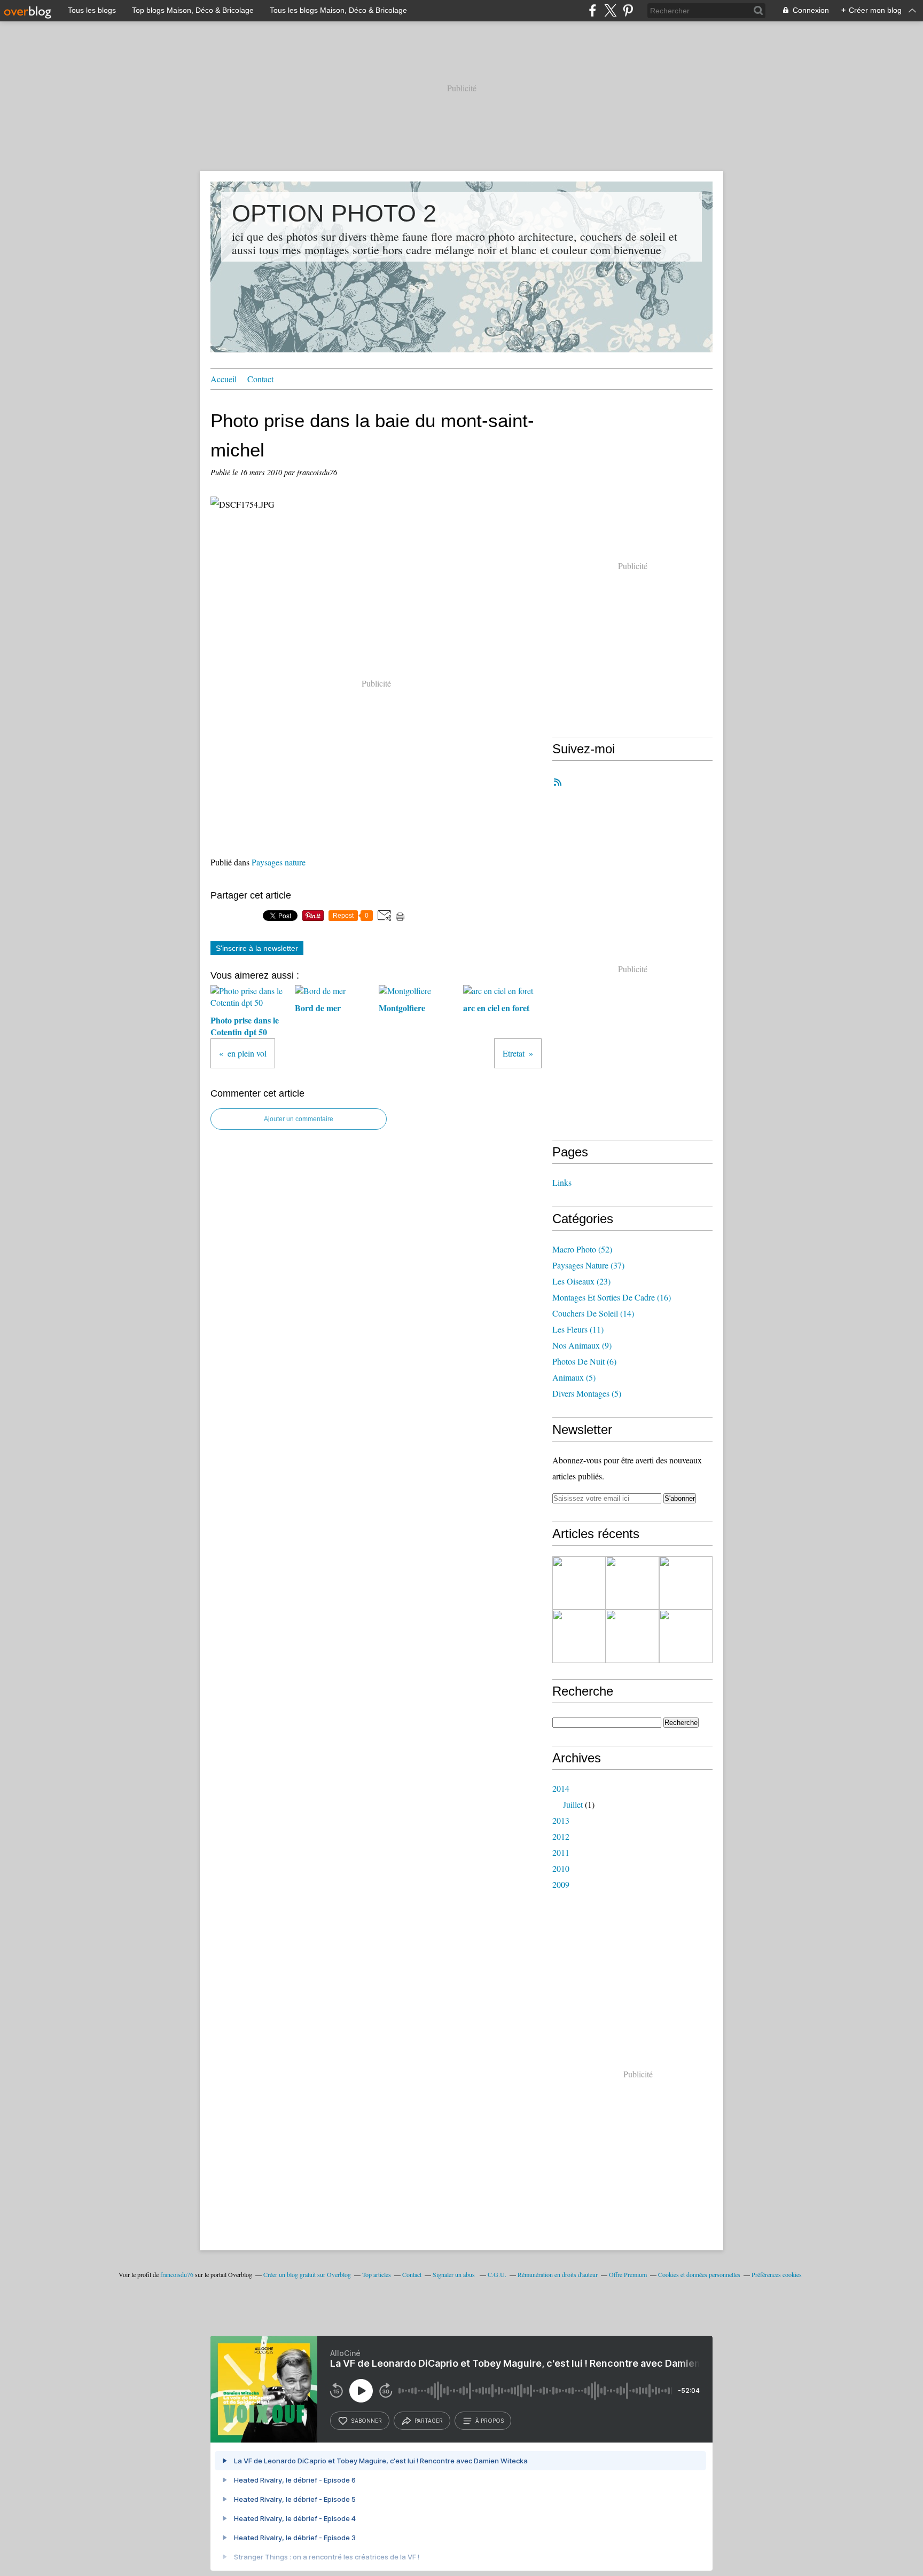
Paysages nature (279, 862)
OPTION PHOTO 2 (334, 213)
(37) (588, 1265)
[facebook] (593, 10)
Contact (260, 379)
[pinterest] (628, 10)
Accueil (224, 379)
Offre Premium (628, 2274)
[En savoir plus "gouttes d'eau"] (632, 1583)
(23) (581, 1281)
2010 (561, 1868)
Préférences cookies (777, 2274)
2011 (561, 1852)
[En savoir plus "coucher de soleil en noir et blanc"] (579, 1636)
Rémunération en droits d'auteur (558, 2274)
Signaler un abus (455, 2274)
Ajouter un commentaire (299, 1119)
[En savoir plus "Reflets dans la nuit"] (632, 1636)
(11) (578, 1329)
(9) (582, 1345)
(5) (574, 1377)
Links (562, 1182)
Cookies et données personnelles (699, 2274)
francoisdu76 (177, 2274)
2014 (561, 1788)
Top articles (377, 2274)
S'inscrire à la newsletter (257, 948)
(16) (612, 1297)
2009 (561, 1884)
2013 (561, 1820)
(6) (584, 1361)
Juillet (573, 1804)
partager (429, 2421)
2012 (561, 1836)
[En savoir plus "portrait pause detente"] (579, 1583)
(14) (593, 1313)
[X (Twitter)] (610, 10)
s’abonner (366, 2421)
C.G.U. (497, 2274)
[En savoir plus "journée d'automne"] (686, 1583)
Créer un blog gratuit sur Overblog (307, 2274)
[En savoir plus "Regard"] (686, 1636)
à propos (490, 2421)
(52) (582, 1249)
